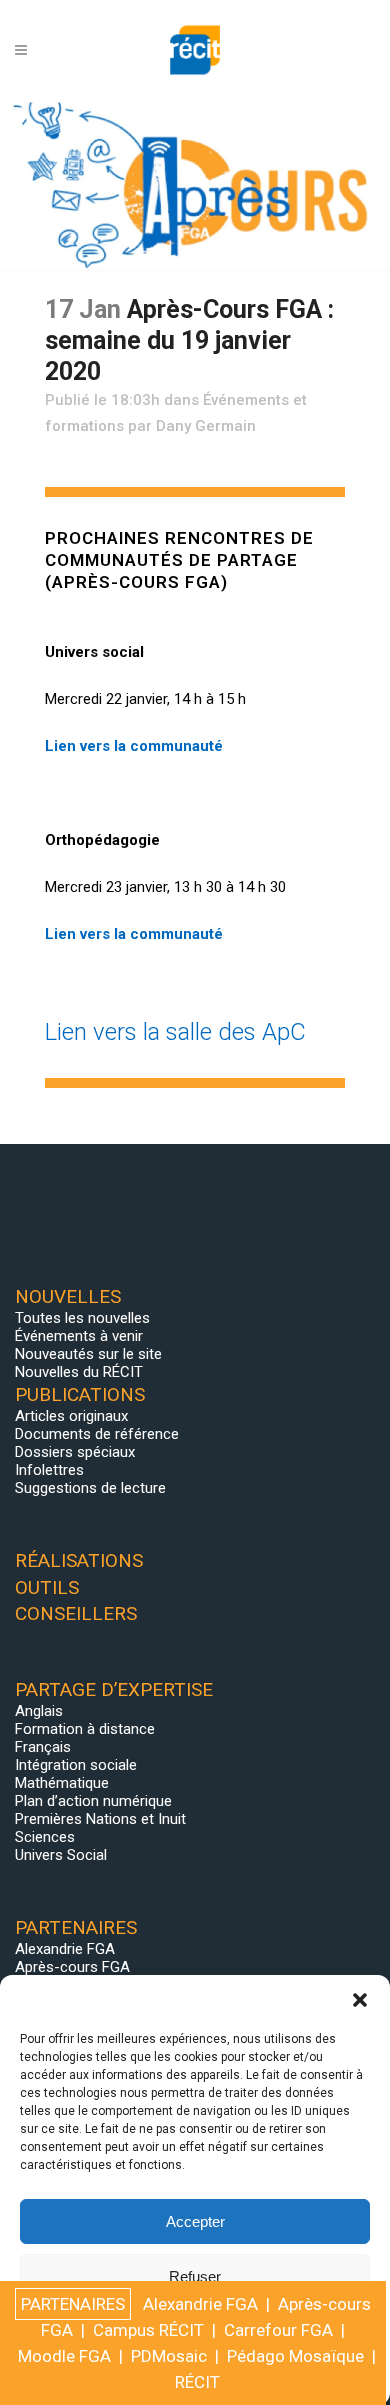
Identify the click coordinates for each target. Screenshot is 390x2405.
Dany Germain (206, 426)
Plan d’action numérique (93, 1801)
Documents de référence (97, 1434)
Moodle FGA (64, 2356)
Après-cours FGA (72, 1967)
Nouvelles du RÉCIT (79, 1372)
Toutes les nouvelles (82, 1318)
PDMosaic (169, 2356)
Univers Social (61, 1855)
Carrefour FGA (278, 2330)
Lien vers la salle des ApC (175, 1032)
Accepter (195, 2221)
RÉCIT (197, 2382)
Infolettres (49, 1470)
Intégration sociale (76, 1765)
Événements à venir (79, 1336)
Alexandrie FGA (65, 1949)
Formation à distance (85, 1729)
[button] (360, 2000)
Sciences (45, 1837)
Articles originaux (71, 1416)
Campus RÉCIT (148, 2330)
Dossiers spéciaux (75, 1452)
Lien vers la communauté (134, 746)
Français (43, 1747)
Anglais (39, 1711)
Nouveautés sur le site (88, 1354)
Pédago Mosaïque (295, 2356)
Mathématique (62, 1783)
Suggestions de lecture (90, 1488)
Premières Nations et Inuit (100, 1819)
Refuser (195, 2276)
